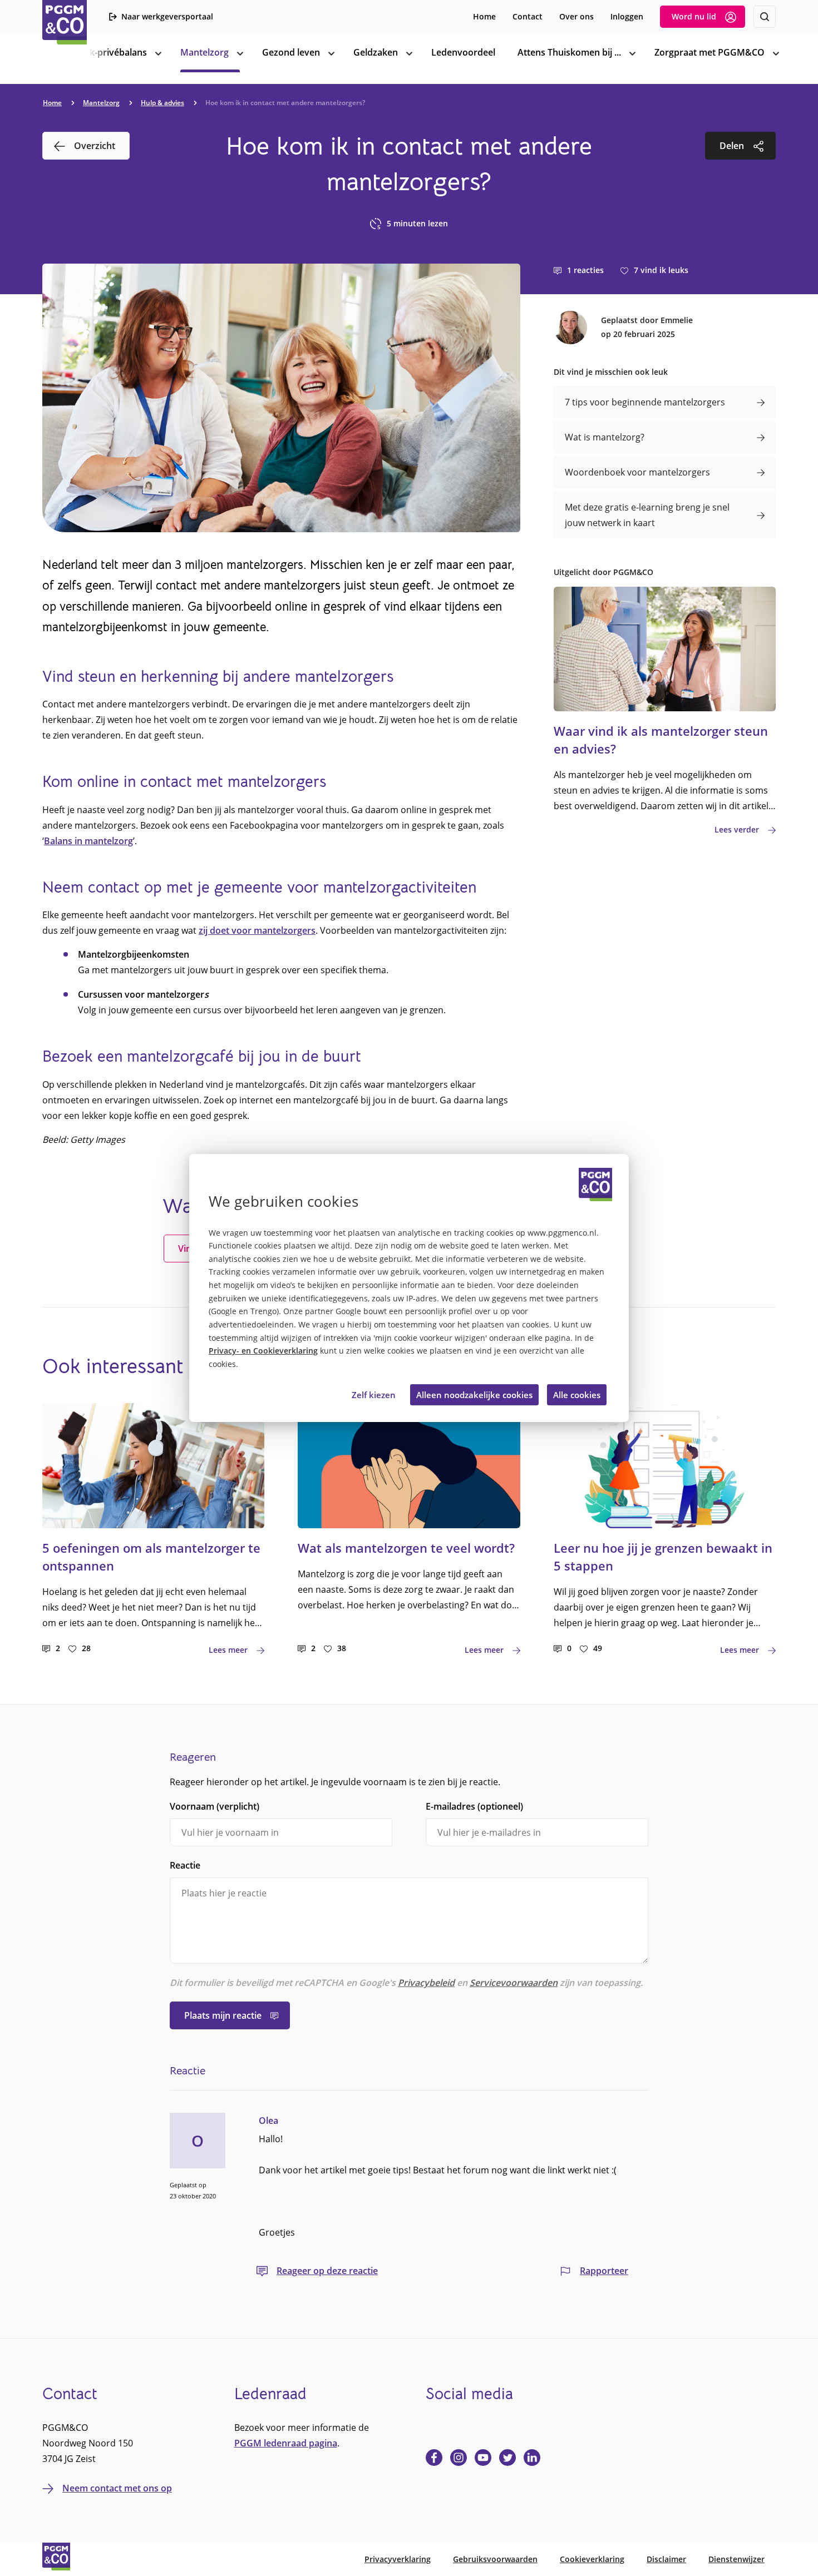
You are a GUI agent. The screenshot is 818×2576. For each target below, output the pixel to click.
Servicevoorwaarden (514, 1983)
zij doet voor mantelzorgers (257, 930)
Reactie (185, 1865)
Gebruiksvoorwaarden (495, 2559)
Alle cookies (577, 1395)
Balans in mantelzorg (88, 841)
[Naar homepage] (65, 22)
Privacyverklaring (398, 2559)
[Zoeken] (765, 17)
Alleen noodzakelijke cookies (474, 1395)
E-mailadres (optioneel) (474, 1806)
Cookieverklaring (592, 2559)
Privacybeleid (426, 1983)
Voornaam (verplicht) (215, 1806)
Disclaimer (666, 2559)
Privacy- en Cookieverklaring (263, 1351)
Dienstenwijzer (736, 2559)
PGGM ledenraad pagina (286, 2443)
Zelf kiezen (374, 1395)
